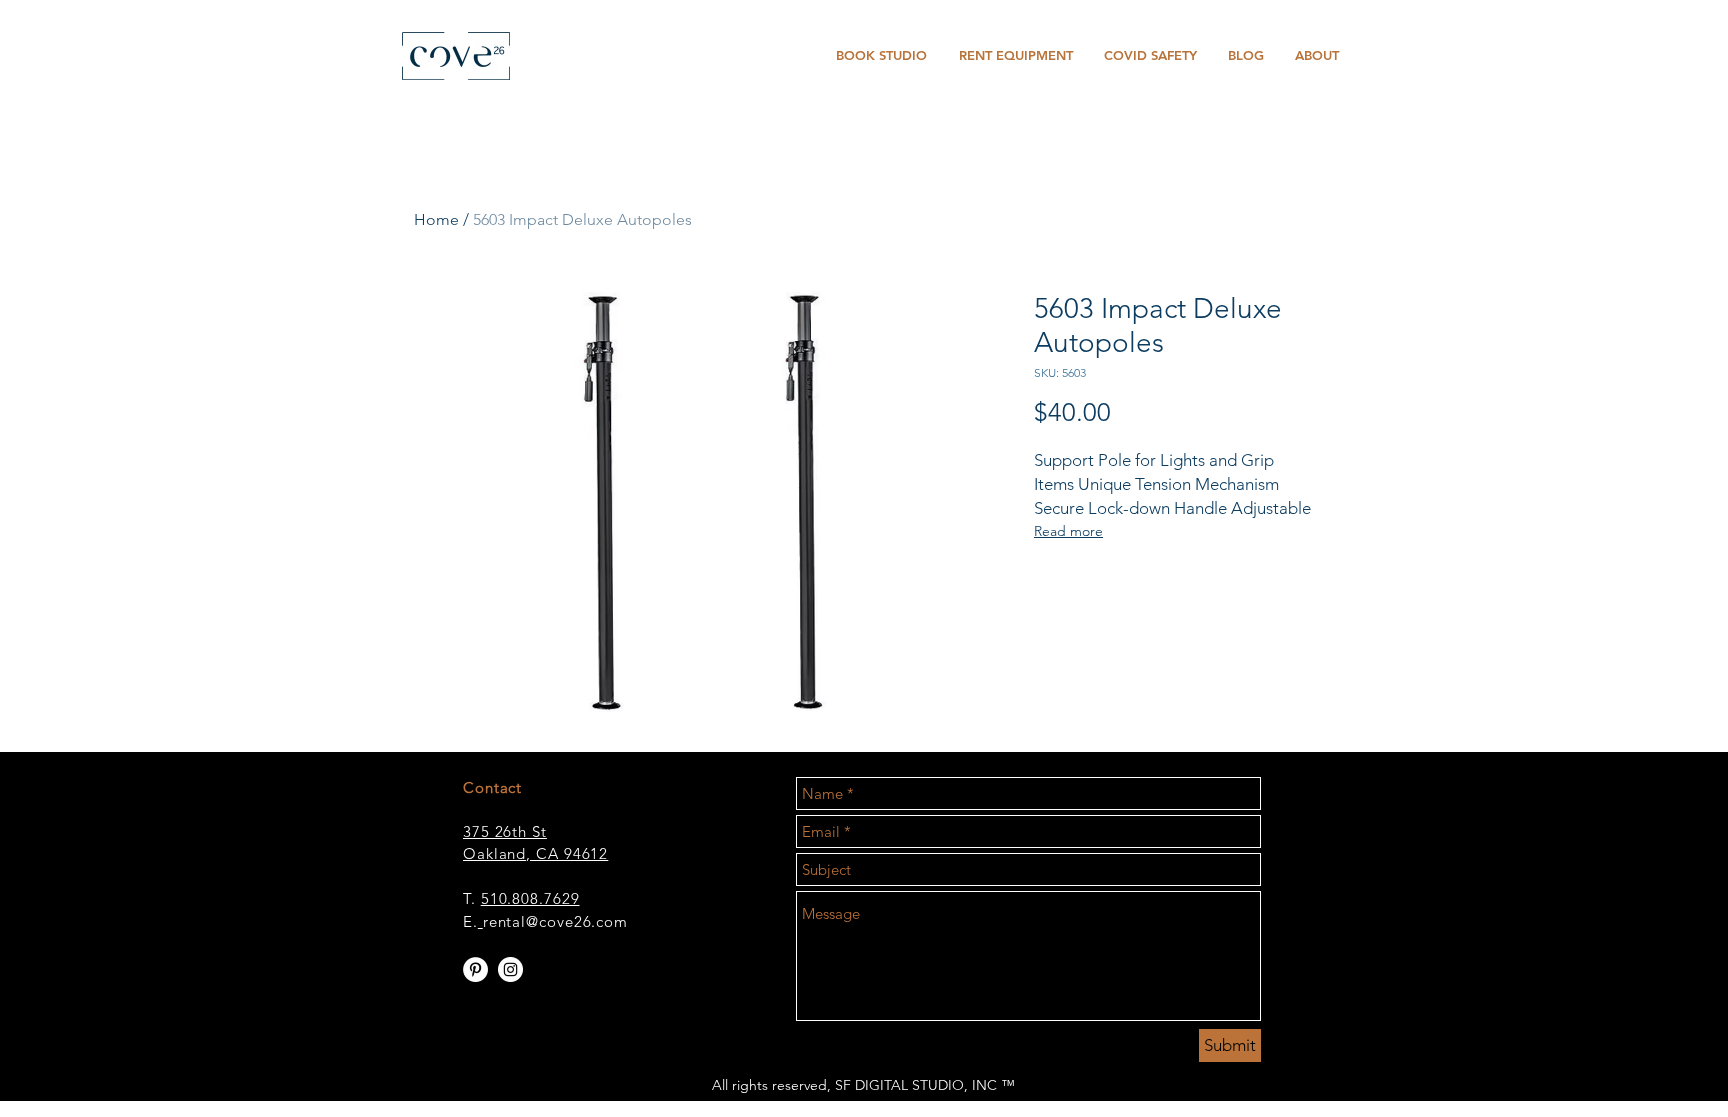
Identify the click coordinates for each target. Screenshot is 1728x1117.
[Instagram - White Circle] (510, 969)
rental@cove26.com (555, 921)
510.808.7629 (530, 898)
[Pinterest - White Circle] (475, 969)
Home (436, 219)
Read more (1068, 531)
